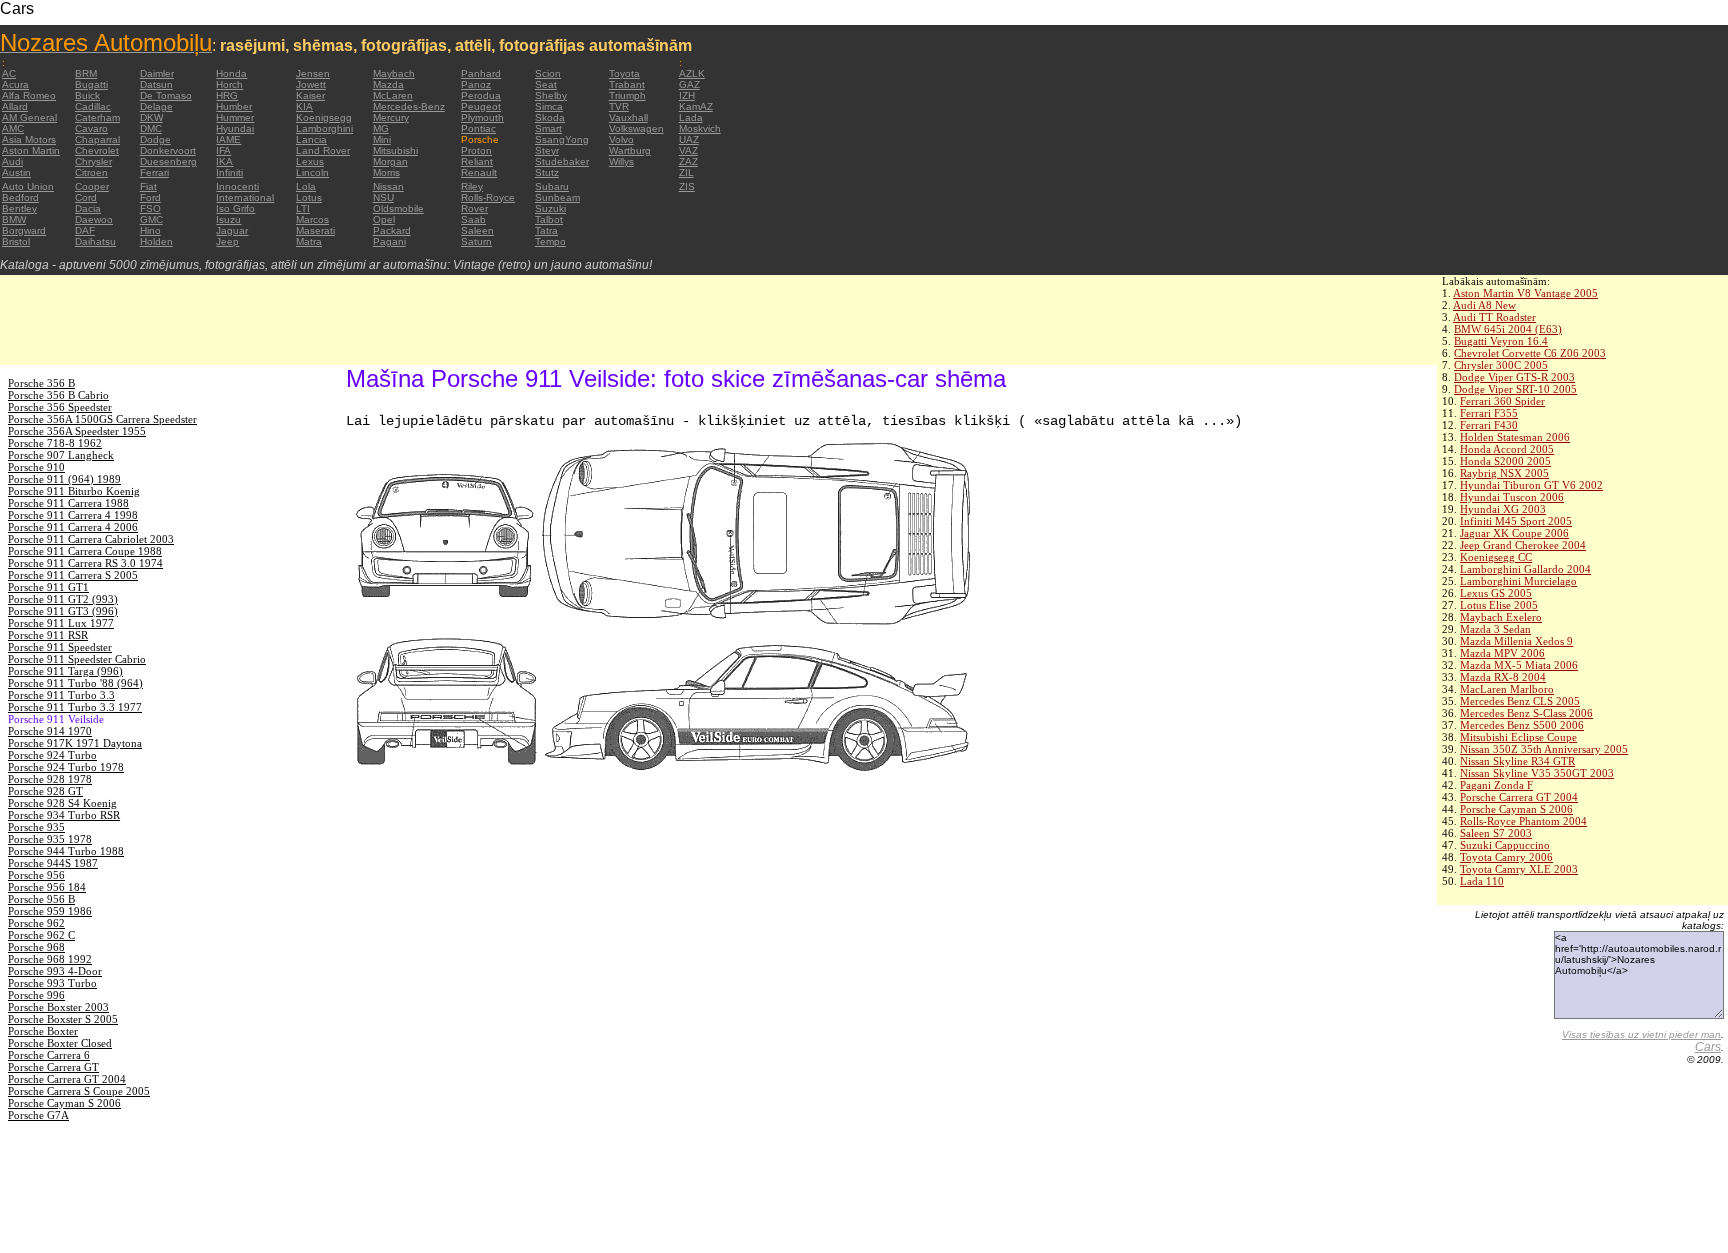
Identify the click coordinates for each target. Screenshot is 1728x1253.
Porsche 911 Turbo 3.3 (61, 695)
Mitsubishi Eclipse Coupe (1518, 737)
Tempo (550, 241)
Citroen (91, 172)
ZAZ (688, 161)
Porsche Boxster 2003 (58, 1007)
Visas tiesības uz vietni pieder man (1641, 1034)
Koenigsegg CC (1496, 557)
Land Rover (323, 150)
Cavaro (91, 128)
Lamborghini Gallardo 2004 (1525, 569)
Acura (15, 84)
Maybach (394, 73)
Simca (549, 106)
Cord (86, 197)
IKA (224, 161)
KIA (304, 106)
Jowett (311, 84)
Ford (150, 197)
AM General (29, 117)
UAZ (689, 139)
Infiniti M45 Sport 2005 (1516, 521)
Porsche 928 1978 (50, 779)
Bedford (20, 197)
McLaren (393, 95)
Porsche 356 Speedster (60, 407)
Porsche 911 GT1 (48, 587)
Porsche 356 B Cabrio (58, 395)
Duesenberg (168, 161)
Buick (87, 95)
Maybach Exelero (1501, 617)
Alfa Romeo (29, 95)
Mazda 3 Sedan (1495, 629)
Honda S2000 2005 (1505, 461)
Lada (691, 117)
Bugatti (91, 84)
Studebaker (562, 161)
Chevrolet (97, 150)
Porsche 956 (36, 875)
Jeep (227, 241)
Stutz (547, 172)
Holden (156, 241)
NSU (383, 197)
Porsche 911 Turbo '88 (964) (75, 683)
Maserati (315, 230)
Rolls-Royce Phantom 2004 (1523, 821)
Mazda (388, 84)
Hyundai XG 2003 (1503, 509)
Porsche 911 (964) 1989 (64, 479)
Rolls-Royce (488, 197)
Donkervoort (168, 150)
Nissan (388, 186)
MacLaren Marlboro (1507, 689)
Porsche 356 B (41, 383)
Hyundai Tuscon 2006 (1512, 497)
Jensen (313, 73)
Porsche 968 (36, 947)
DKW (151, 117)
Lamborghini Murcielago (1518, 581)
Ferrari (154, 172)
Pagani (389, 241)
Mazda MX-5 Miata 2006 (1519, 665)
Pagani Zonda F (1496, 785)
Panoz (476, 84)
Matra (309, 241)
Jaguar (232, 230)
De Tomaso (166, 95)
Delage (156, 106)
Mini (382, 139)
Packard (392, 230)
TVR (619, 106)
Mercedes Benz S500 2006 (1522, 725)
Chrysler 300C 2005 (1501, 365)
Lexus (310, 161)
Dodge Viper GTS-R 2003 (1514, 377)
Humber (234, 106)
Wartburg (630, 150)
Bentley (19, 208)
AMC (13, 128)
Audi (12, 161)
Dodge (155, 139)
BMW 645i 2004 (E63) (1508, 329)
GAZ (689, 84)
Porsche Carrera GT (53, 1067)
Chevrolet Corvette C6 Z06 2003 (1530, 353)
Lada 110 (1482, 881)
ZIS (687, 186)
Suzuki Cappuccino (1505, 845)
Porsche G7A (38, 1115)
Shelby (551, 95)
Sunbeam (557, 197)
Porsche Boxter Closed (60, 1043)
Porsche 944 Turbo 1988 (66, 851)
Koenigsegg (324, 117)
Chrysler (93, 161)
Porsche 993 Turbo (52, 983)
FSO (150, 208)
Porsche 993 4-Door (55, 971)
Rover (474, 208)
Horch (229, 84)
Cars (1708, 1047)
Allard (15, 106)
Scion (548, 73)
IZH (687, 95)
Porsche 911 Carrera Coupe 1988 (85, 551)
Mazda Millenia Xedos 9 (1516, 641)
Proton (476, 150)
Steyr (547, 150)
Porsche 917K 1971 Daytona (75, 743)
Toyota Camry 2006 (1506, 857)
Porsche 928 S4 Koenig (62, 803)
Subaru (552, 186)
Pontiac (478, 128)
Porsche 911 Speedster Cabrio (77, 659)
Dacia (88, 208)
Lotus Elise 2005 (1499, 605)
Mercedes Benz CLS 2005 (1520, 701)
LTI (303, 208)
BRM (86, 73)
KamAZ (696, 106)
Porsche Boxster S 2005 (63, 1019)
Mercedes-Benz (409, 106)
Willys (621, 161)
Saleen (477, 230)
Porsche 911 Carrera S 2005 (73, 575)
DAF (85, 230)
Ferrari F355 (1489, 413)
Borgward (24, 230)
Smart (548, 128)
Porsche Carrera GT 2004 (1519, 797)
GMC (151, 219)
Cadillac (93, 106)
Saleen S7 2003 (1496, 833)
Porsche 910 (36, 467)
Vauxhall (628, 117)
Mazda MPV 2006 (1502, 653)
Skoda (550, 117)
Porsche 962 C (41, 935)
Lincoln (312, 172)
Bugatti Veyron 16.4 (1501, 341)
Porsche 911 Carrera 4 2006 (73, 527)
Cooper (92, 186)
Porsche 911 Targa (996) (65, 671)
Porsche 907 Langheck (61, 455)
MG (381, 128)
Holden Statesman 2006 (1515, 437)
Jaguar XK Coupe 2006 (1514, 533)
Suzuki (550, 208)
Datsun (156, 84)
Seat (546, 84)
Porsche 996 (36, 995)
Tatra (546, 230)
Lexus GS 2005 (1496, 593)
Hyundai (235, 128)
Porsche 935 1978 (50, 839)
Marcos (312, 219)
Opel (384, 219)
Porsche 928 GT (45, 791)
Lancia (311, 139)
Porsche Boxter (43, 1031)
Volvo (621, 139)
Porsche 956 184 (47, 887)
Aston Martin (31, 150)
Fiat (148, 186)
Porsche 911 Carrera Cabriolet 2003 (91, 539)
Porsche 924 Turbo (52, 755)
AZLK (692, 73)
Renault (479, 172)
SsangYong (562, 139)
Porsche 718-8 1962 (55, 443)
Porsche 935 (36, 827)
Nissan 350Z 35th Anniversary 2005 (1544, 749)
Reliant (477, 161)
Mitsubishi (395, 150)
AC (9, 73)
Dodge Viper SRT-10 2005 (1515, 389)
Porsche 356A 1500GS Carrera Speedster (102, 419)
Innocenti (237, 186)
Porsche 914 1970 (50, 731)
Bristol (16, 241)
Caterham (97, 117)
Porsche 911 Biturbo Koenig (74, 491)
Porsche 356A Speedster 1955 (77, 431)
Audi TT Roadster (1494, 317)
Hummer (235, 117)
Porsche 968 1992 (50, 959)
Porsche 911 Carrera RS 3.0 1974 (85, 563)
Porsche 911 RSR (48, 635)
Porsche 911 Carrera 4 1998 (73, 515)
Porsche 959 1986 (50, 911)
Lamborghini (324, 128)
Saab (473, 219)
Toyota (624, 73)
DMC (151, 128)
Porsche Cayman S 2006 (1516, 809)
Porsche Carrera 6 (49, 1055)
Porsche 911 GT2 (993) (63, 599)
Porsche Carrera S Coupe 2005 (79, 1091)
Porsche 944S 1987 (53, 863)
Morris (386, 172)
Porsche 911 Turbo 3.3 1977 (75, 707)
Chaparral (97, 139)
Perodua (481, 95)
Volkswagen (636, 128)
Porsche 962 (36, 923)
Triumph (627, 95)
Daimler (157, 73)
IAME (228, 139)
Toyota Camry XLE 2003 (1519, 869)
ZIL (686, 172)
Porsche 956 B (41, 899)
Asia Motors (29, 139)
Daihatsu (95, 241)
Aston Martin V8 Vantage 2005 (1525, 293)
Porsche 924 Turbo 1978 (66, 767)
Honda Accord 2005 (1507, 449)
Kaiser (310, 95)
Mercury (391, 117)
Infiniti (229, 172)
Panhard (481, 73)
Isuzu (228, 219)
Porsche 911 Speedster (60, 647)
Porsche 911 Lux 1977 (61, 623)
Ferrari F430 (1489, 425)
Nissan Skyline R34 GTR (1517, 761)
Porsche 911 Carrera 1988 (68, 503)
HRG (227, 95)
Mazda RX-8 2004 (1503, 677)
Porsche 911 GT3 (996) (63, 611)
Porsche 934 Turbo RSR (64, 815)
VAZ (688, 150)
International (245, 197)
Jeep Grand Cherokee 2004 (1523, 545)
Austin (16, 172)
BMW (14, 219)
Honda (231, 73)
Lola (306, 186)
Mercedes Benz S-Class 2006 (1526, 713)
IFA (223, 150)
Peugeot (481, 106)
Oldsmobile (398, 208)
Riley (472, 186)
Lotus (309, 197)
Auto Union (28, 186)
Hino (150, 230)
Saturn (476, 241)
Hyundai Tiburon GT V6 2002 (1531, 485)
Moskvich (700, 128)
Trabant (627, 84)
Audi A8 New (1484, 305)
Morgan (390, 161)
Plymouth (482, 117)
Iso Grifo (235, 208)
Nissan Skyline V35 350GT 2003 (1537, 773)
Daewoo (94, 219)
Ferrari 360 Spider (1502, 401)
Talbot (549, 219)
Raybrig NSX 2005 (1504, 473)
